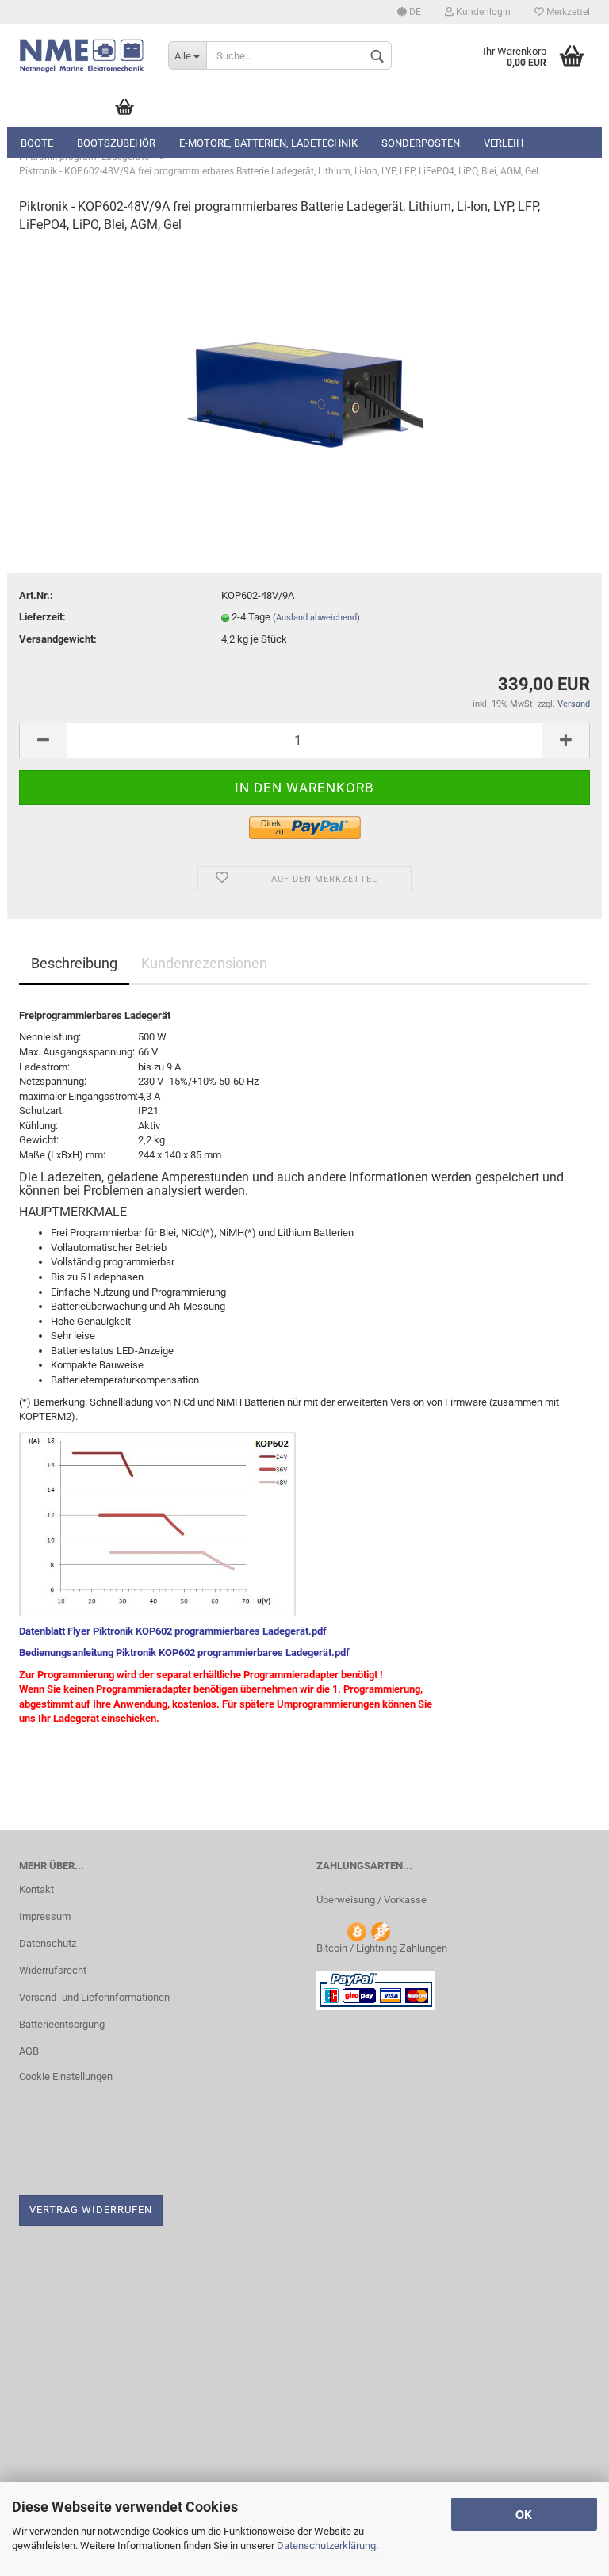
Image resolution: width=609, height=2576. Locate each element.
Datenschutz (48, 1943)
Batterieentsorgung (62, 2024)
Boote (37, 143)
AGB (29, 2051)
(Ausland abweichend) (316, 618)
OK (524, 2514)
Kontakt (36, 1889)
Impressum (45, 1916)
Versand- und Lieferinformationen (94, 1997)
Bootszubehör (116, 143)
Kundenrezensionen (204, 963)
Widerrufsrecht (53, 1970)
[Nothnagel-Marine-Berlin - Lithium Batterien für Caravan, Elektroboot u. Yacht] (82, 55)
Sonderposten (421, 143)
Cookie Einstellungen (66, 2076)
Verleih (504, 143)
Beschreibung (74, 963)
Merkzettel (567, 12)
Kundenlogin (482, 12)
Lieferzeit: (42, 617)
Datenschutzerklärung (326, 2545)
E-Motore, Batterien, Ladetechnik (268, 143)
